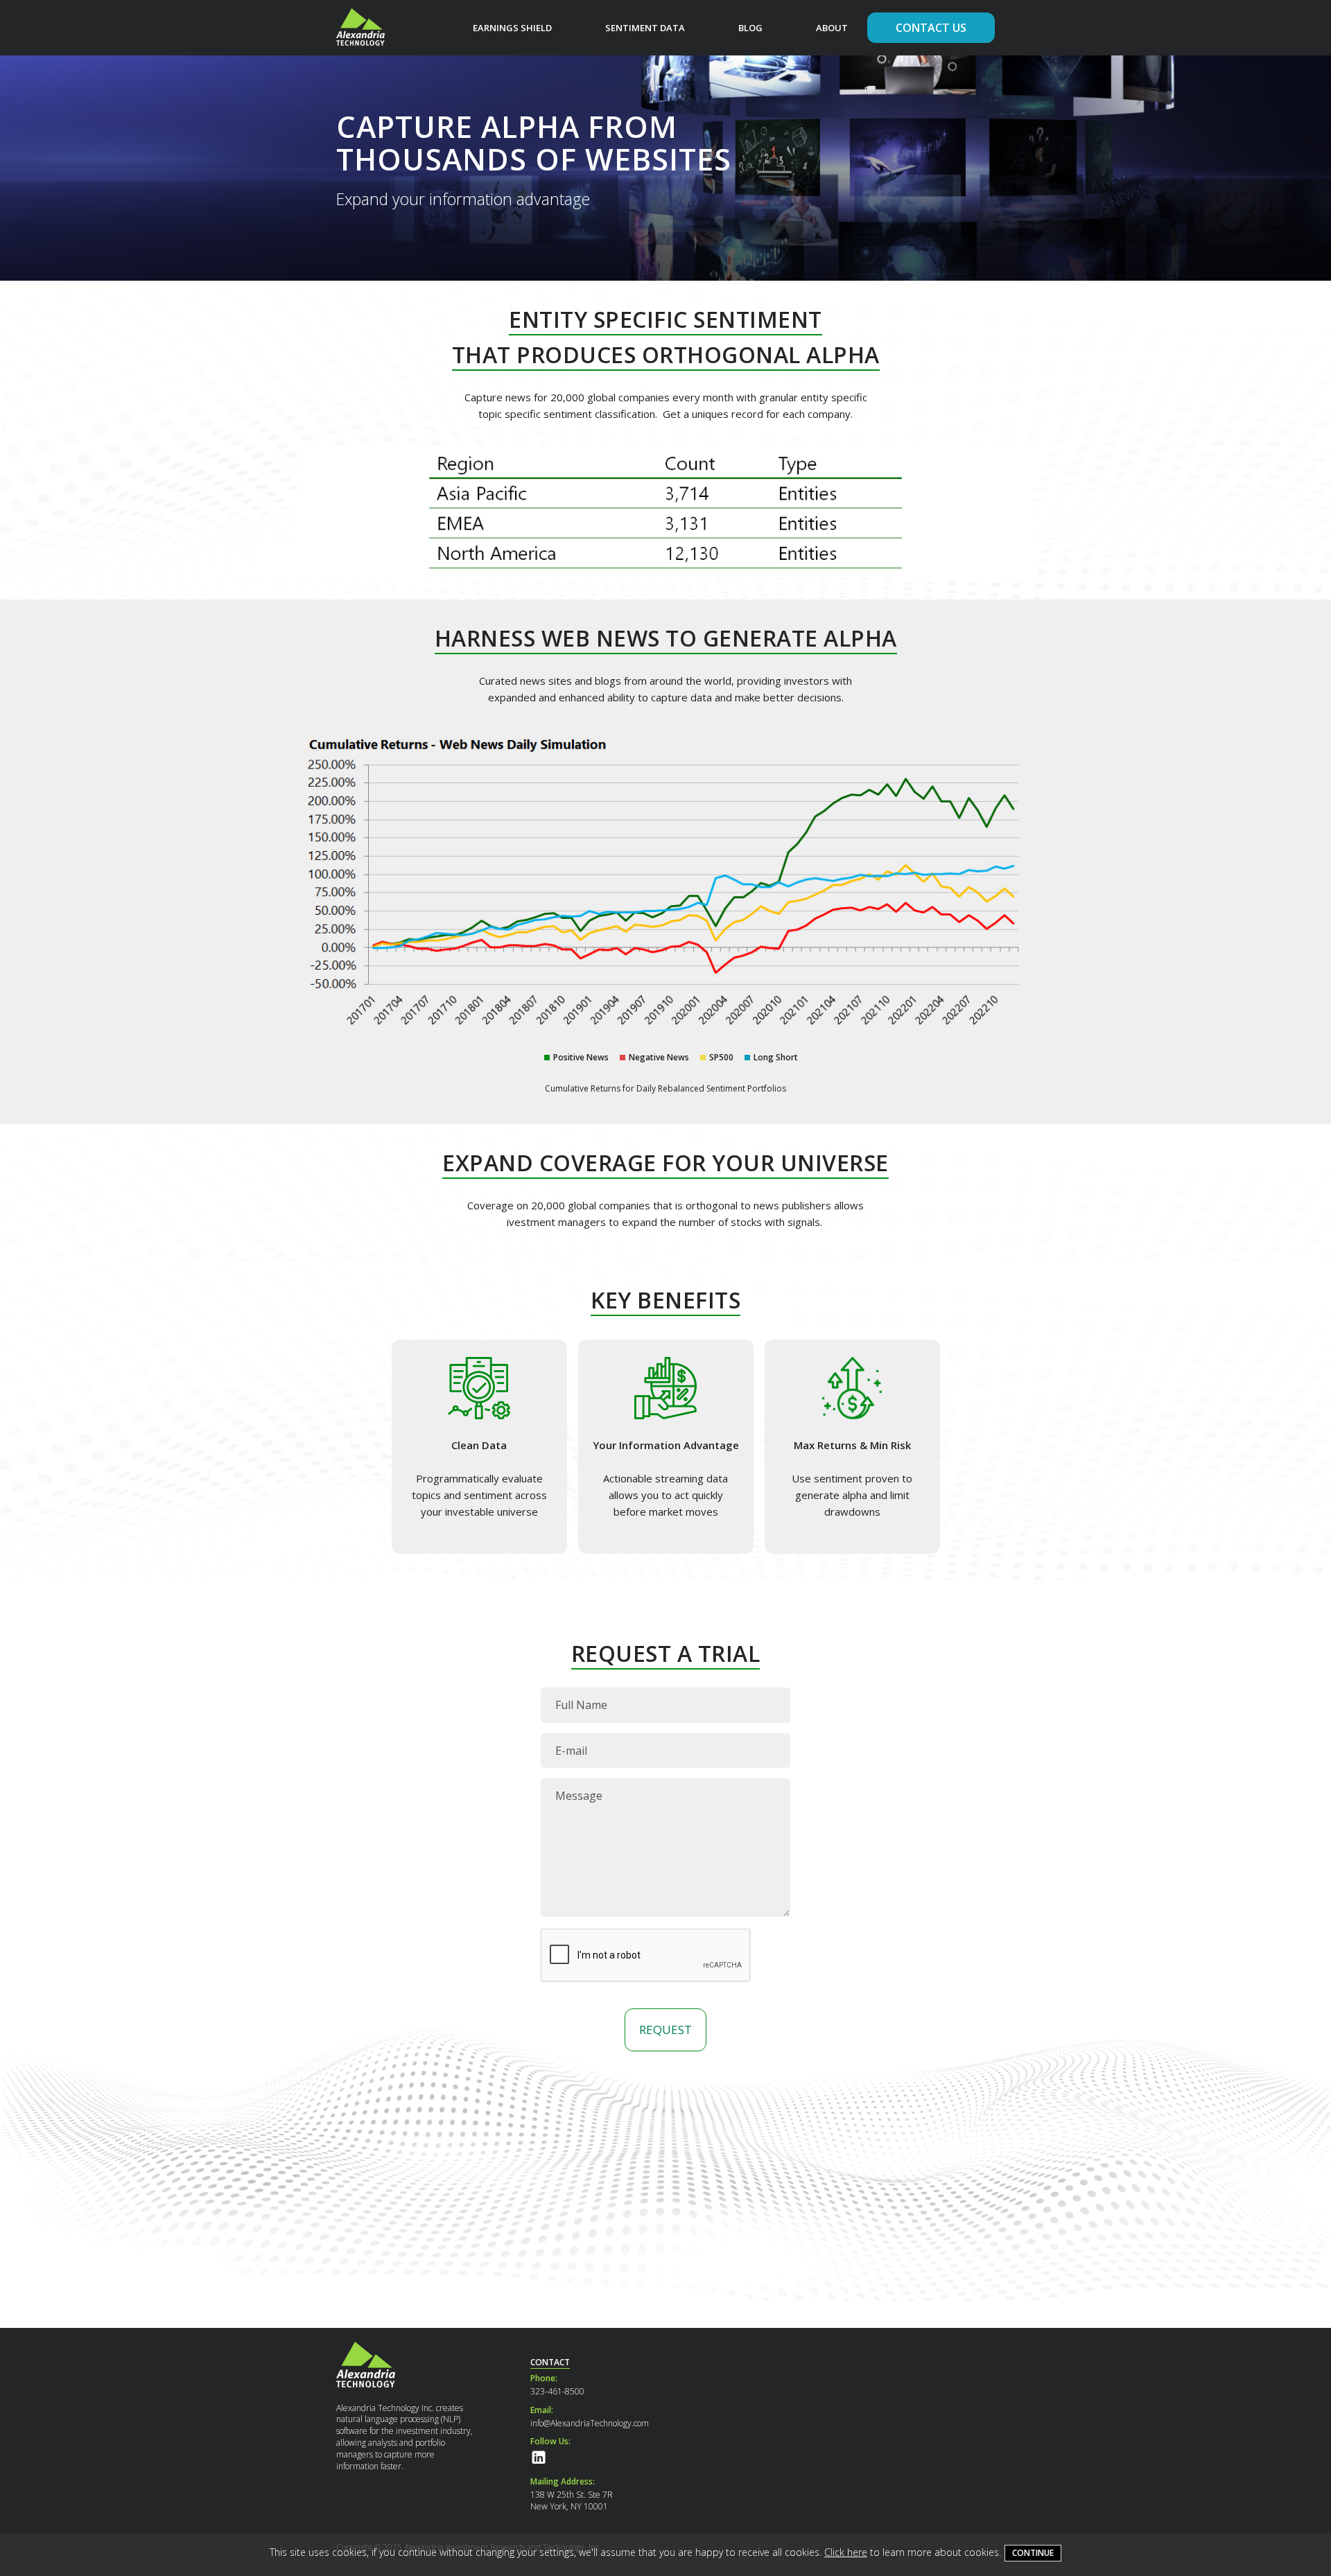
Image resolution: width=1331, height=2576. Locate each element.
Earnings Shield (512, 28)
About (832, 28)
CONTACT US (931, 28)
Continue (1033, 2553)
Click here (846, 2552)
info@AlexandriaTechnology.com (590, 2423)
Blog (750, 28)
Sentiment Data (645, 28)
